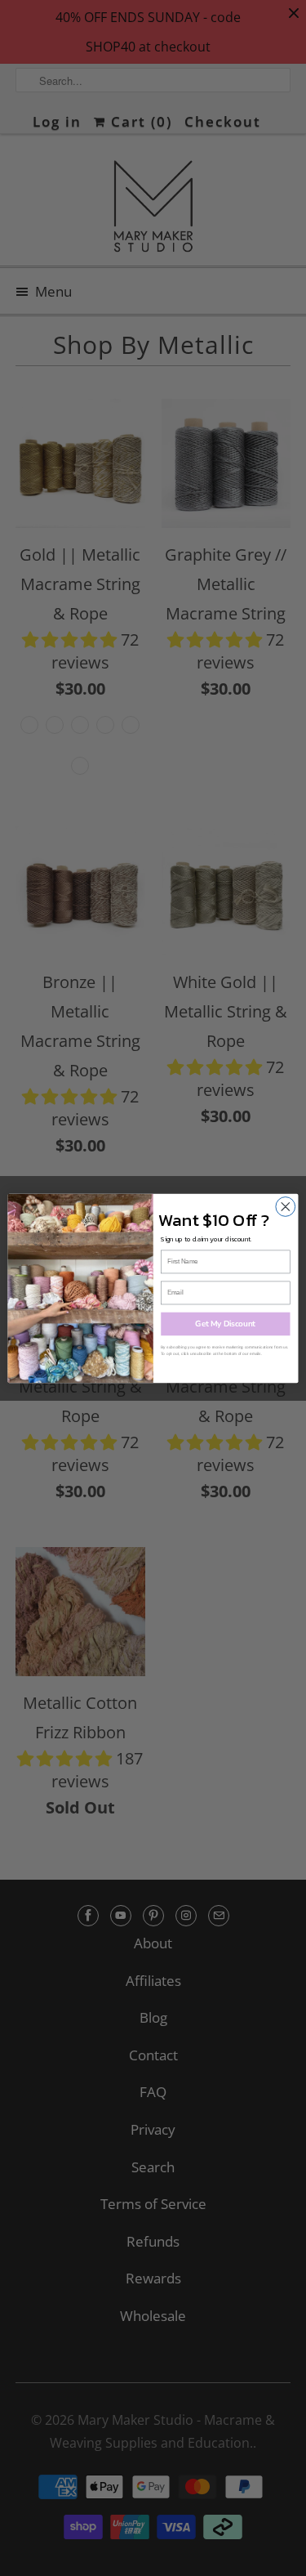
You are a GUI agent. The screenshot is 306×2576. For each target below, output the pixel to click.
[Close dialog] (286, 1206)
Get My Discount (225, 1324)
